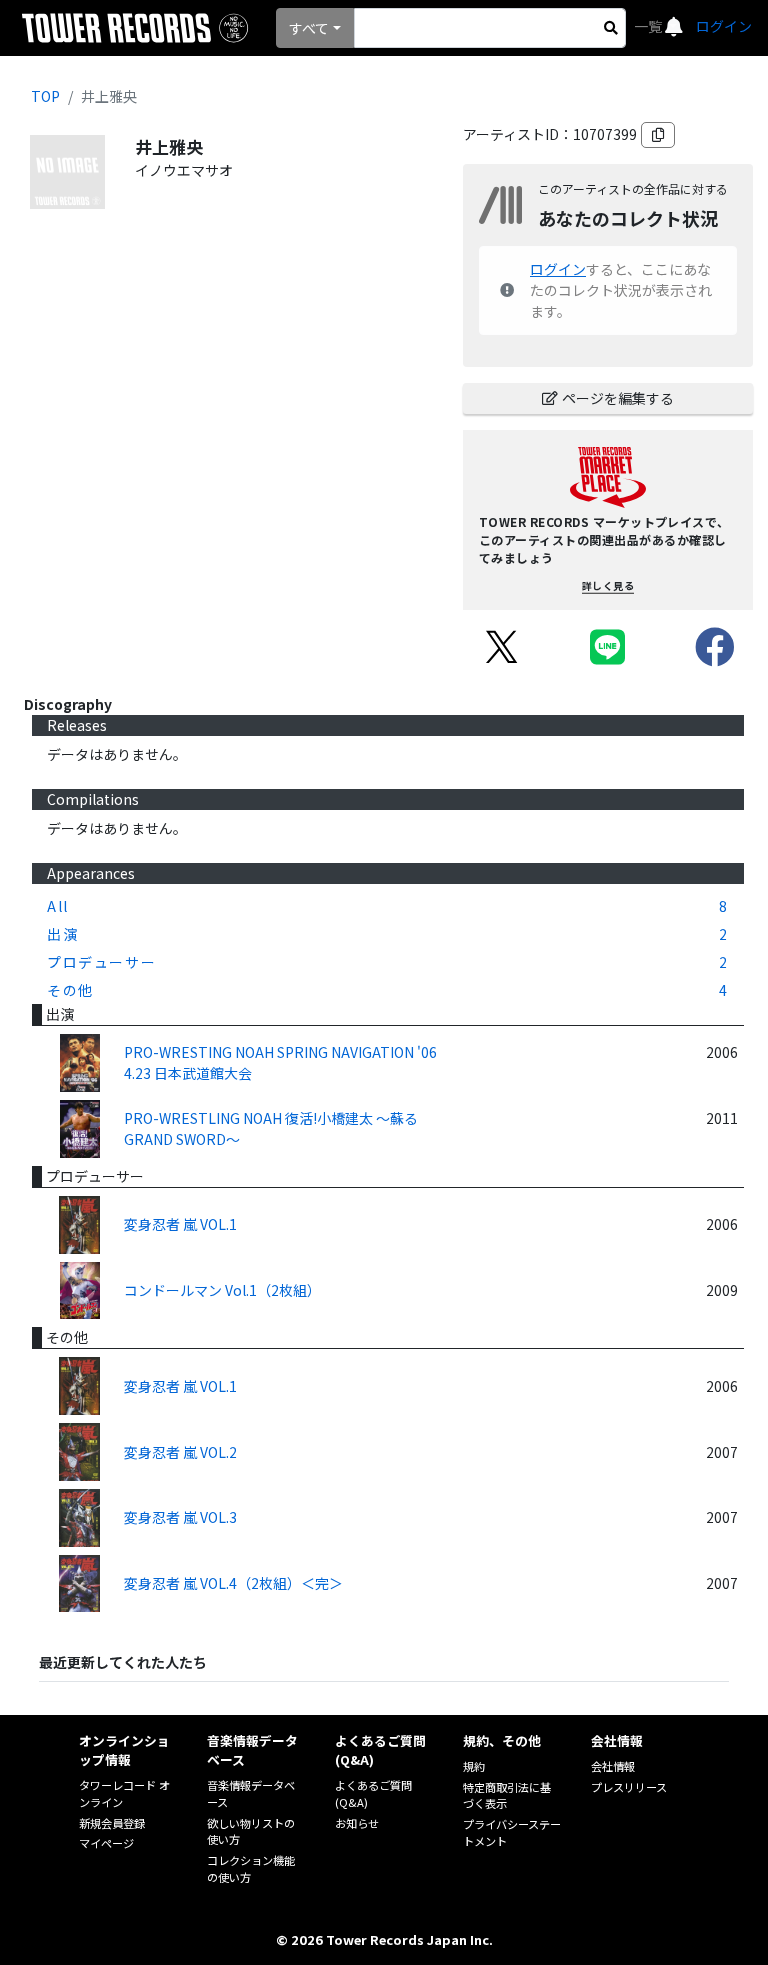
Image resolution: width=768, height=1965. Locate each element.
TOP (45, 96)
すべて (309, 28)
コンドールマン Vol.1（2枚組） (222, 1290)
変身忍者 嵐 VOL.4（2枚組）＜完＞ (233, 1583)
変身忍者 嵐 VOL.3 (180, 1517)
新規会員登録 (112, 1823)
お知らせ (357, 1823)
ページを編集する (618, 398)
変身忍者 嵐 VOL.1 (180, 1224)
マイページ (106, 1843)
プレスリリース (629, 1787)
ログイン (724, 26)
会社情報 (613, 1766)
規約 (474, 1766)
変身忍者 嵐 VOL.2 (180, 1452)
